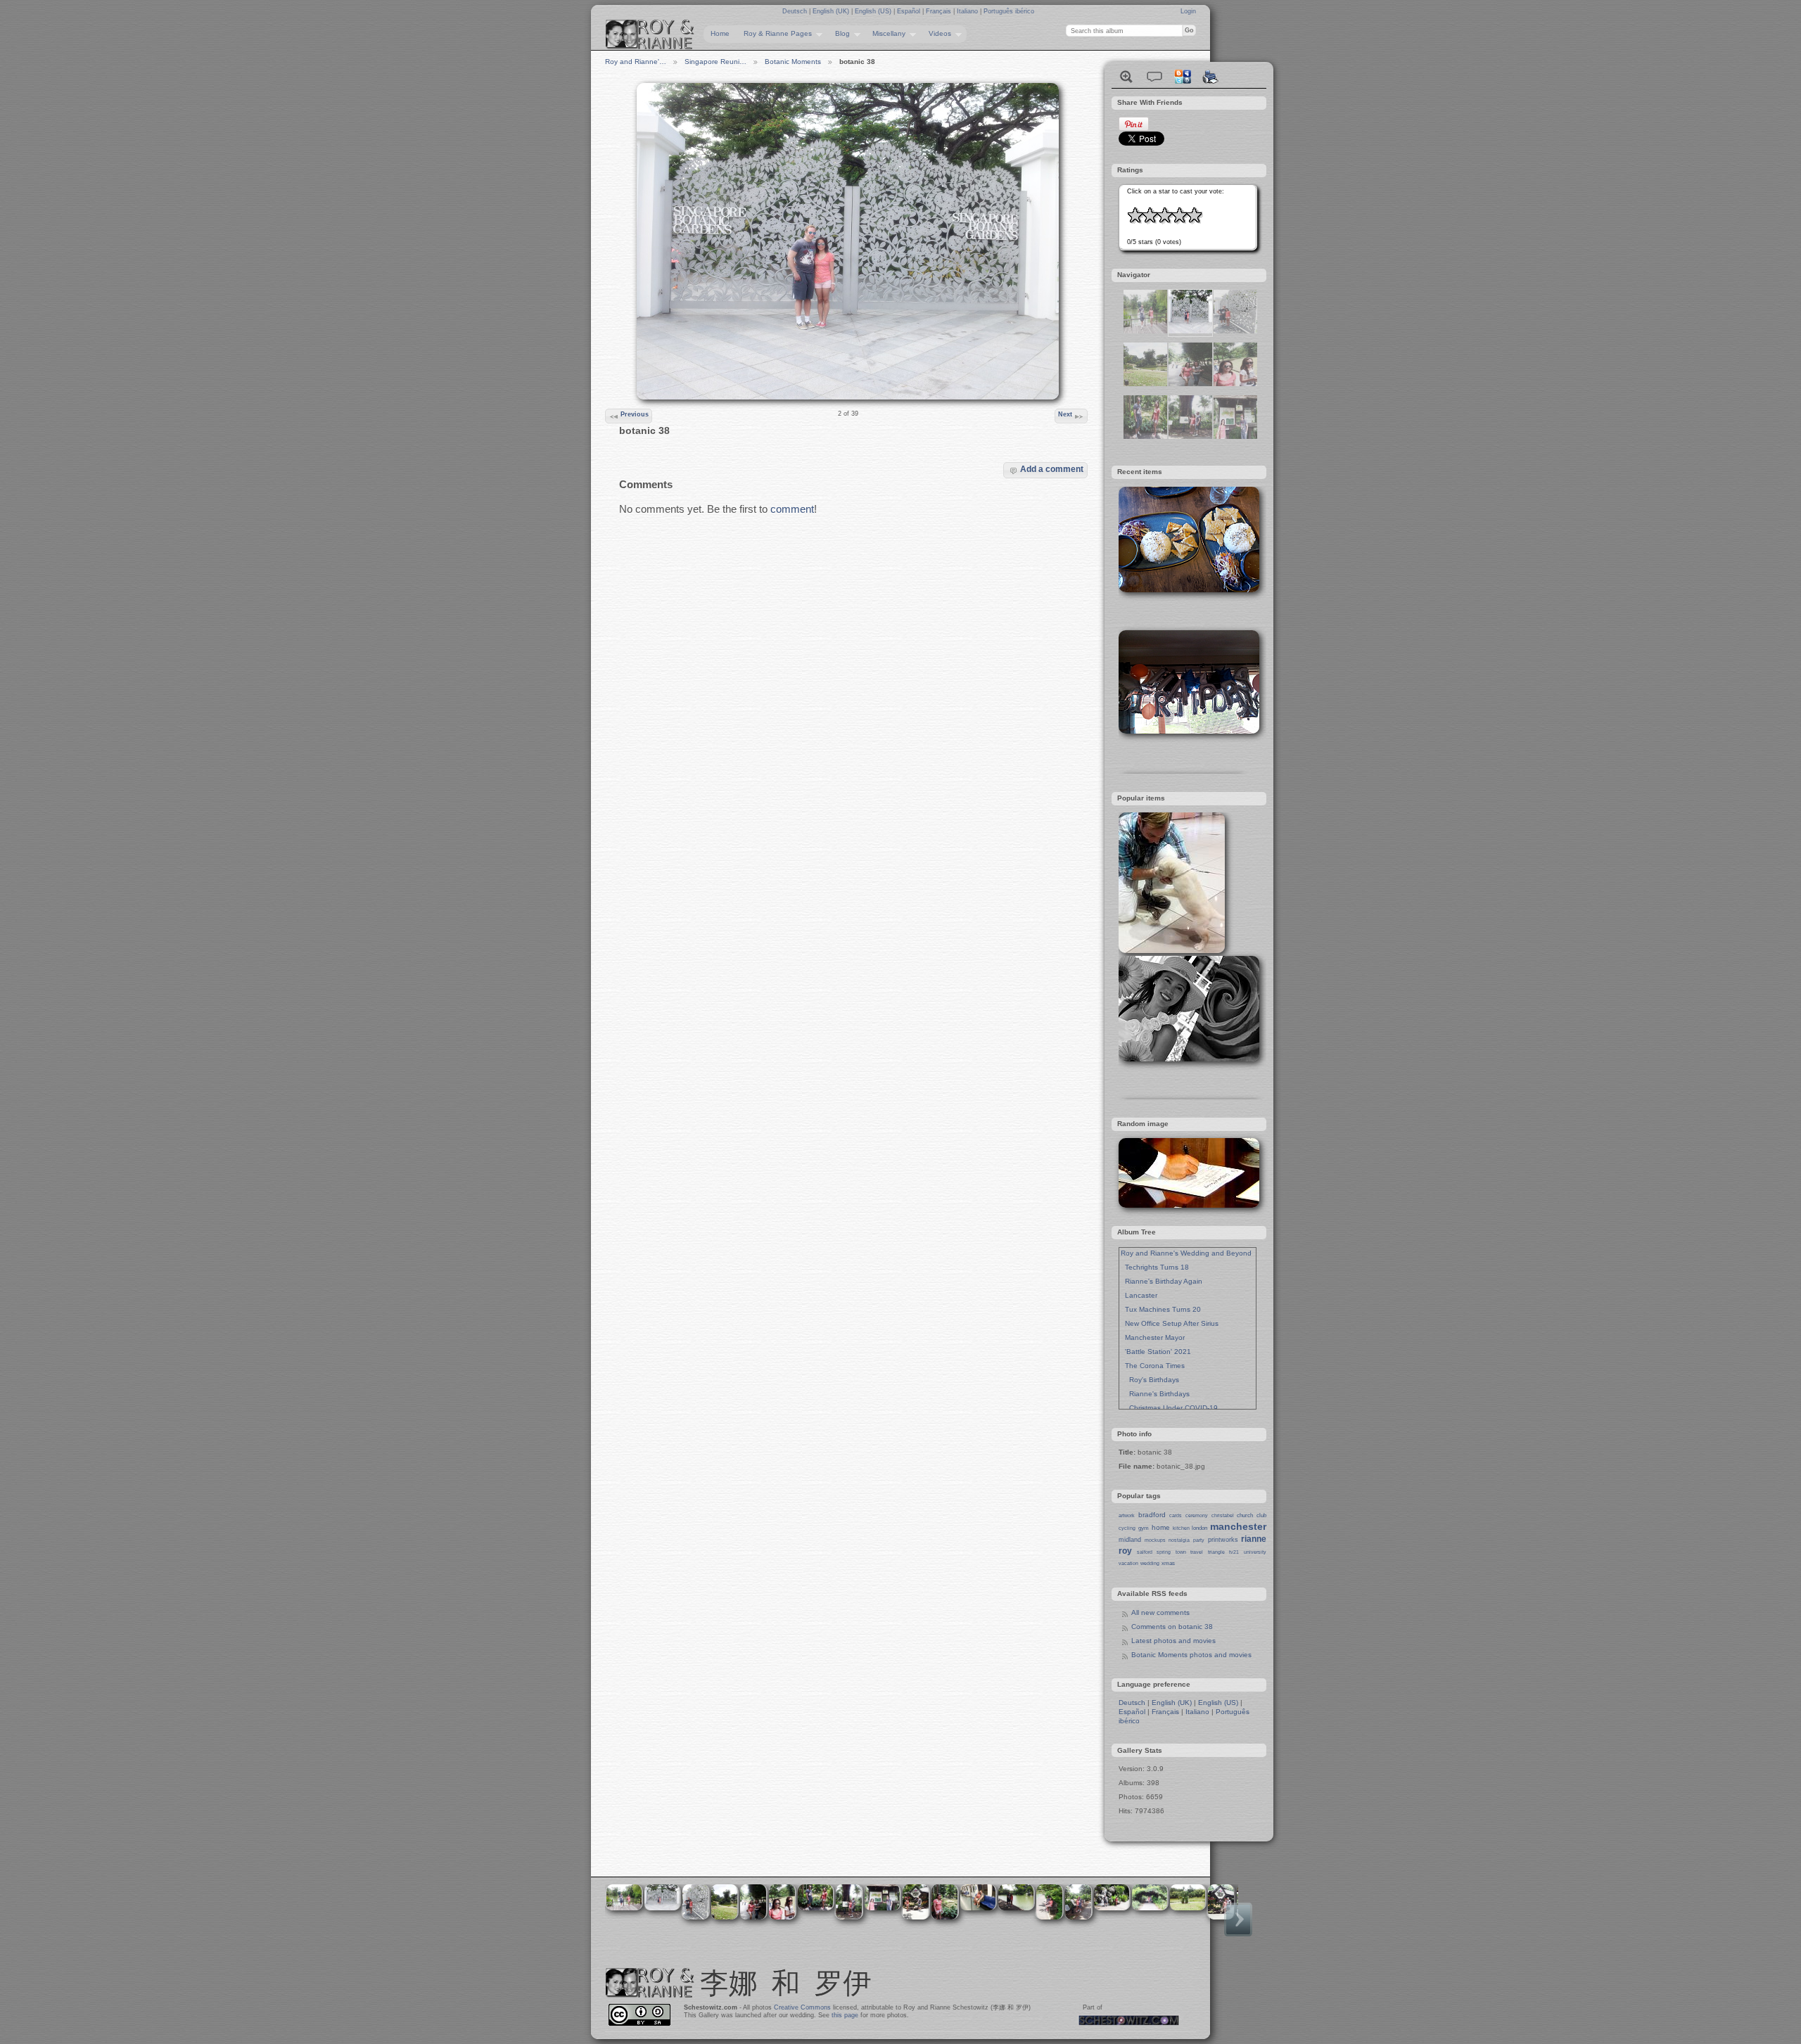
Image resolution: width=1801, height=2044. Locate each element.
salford (1145, 1552)
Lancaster (1139, 1295)
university (1255, 1552)
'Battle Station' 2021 (1156, 1352)
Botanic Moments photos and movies (1191, 1655)
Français (940, 11)
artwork (1127, 1515)
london (1199, 1528)
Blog (839, 34)
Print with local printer (1211, 77)
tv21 (1234, 1552)
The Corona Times (1153, 1366)
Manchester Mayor (1153, 1337)
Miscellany (885, 34)
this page (845, 2015)
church (1245, 1515)
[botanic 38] (1190, 331)
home (1161, 1527)
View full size (1126, 77)
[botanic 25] (1145, 331)
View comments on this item (1154, 77)
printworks (1223, 1540)
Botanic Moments (793, 62)
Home (720, 33)
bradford (1152, 1515)
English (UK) (832, 11)
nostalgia (1179, 1540)
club (1261, 1515)
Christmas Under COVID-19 (1169, 1408)
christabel (1223, 1515)
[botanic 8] (1235, 384)
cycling (1127, 1528)
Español (910, 11)
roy (1125, 1551)
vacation (1128, 1563)
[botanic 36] (1235, 331)
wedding (1150, 1563)
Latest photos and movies (1173, 1641)
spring (1164, 1552)
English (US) (874, 11)
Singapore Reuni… (715, 62)
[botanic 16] (1145, 384)
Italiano (968, 11)
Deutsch (796, 11)
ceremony (1197, 1515)
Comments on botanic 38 (1172, 1627)
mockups (1155, 1540)
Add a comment (1052, 469)
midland (1130, 1540)
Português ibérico (1009, 11)
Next (1065, 414)
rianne (1254, 1539)
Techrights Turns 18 (1155, 1267)
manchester (1238, 1526)
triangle (1216, 1552)
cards (1176, 1515)
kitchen (1181, 1528)
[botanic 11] (1190, 436)
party (1199, 1540)
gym (1144, 1528)
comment (792, 509)
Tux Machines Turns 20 (1161, 1309)
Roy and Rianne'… (636, 62)
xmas (1168, 1563)
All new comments (1160, 1612)
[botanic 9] (1235, 436)
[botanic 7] (1190, 384)
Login (1188, 11)
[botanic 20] (1145, 436)
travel (1197, 1552)
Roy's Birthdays (1150, 1380)
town (1181, 1552)
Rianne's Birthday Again (1162, 1281)
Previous (635, 414)
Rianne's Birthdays (1155, 1394)
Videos (936, 34)
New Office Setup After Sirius (1170, 1323)
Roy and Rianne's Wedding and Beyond (1186, 1253)
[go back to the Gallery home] (650, 34)
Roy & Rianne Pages (774, 34)
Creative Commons (802, 2007)
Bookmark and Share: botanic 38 (1183, 77)
